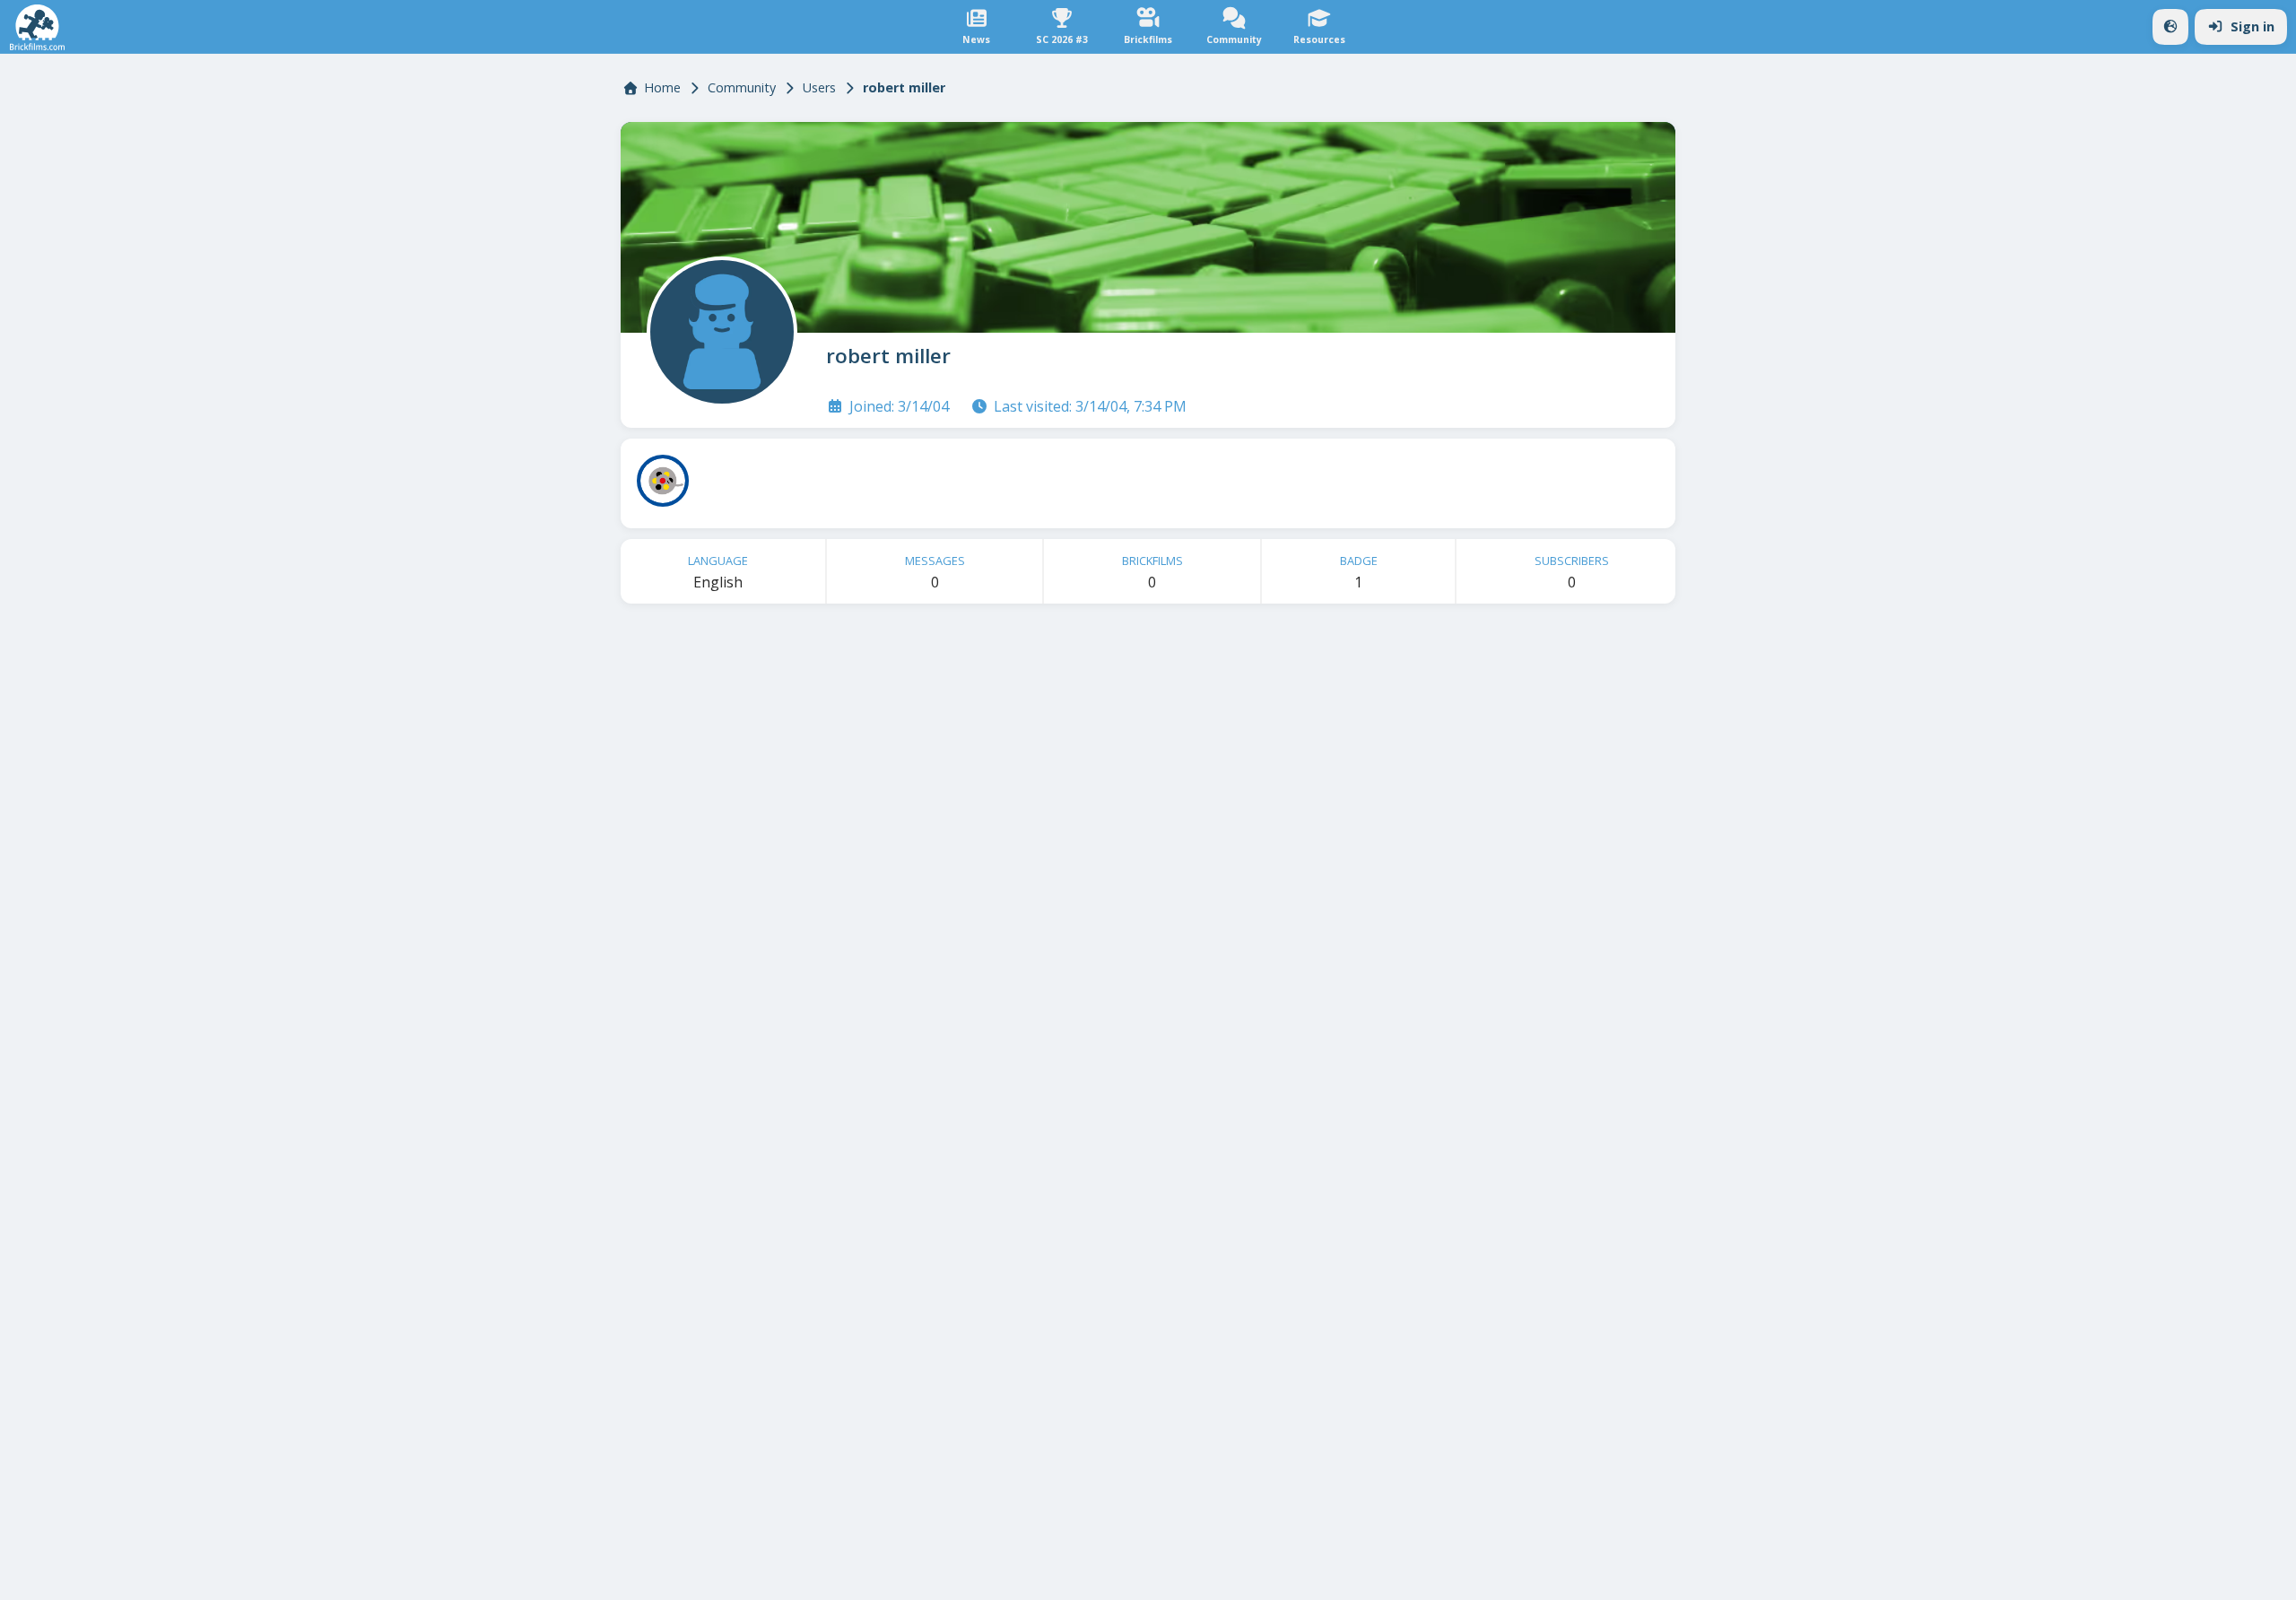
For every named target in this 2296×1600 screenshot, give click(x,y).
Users (819, 87)
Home (662, 87)
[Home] (37, 27)
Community (742, 87)
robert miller (888, 356)
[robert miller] (718, 328)
